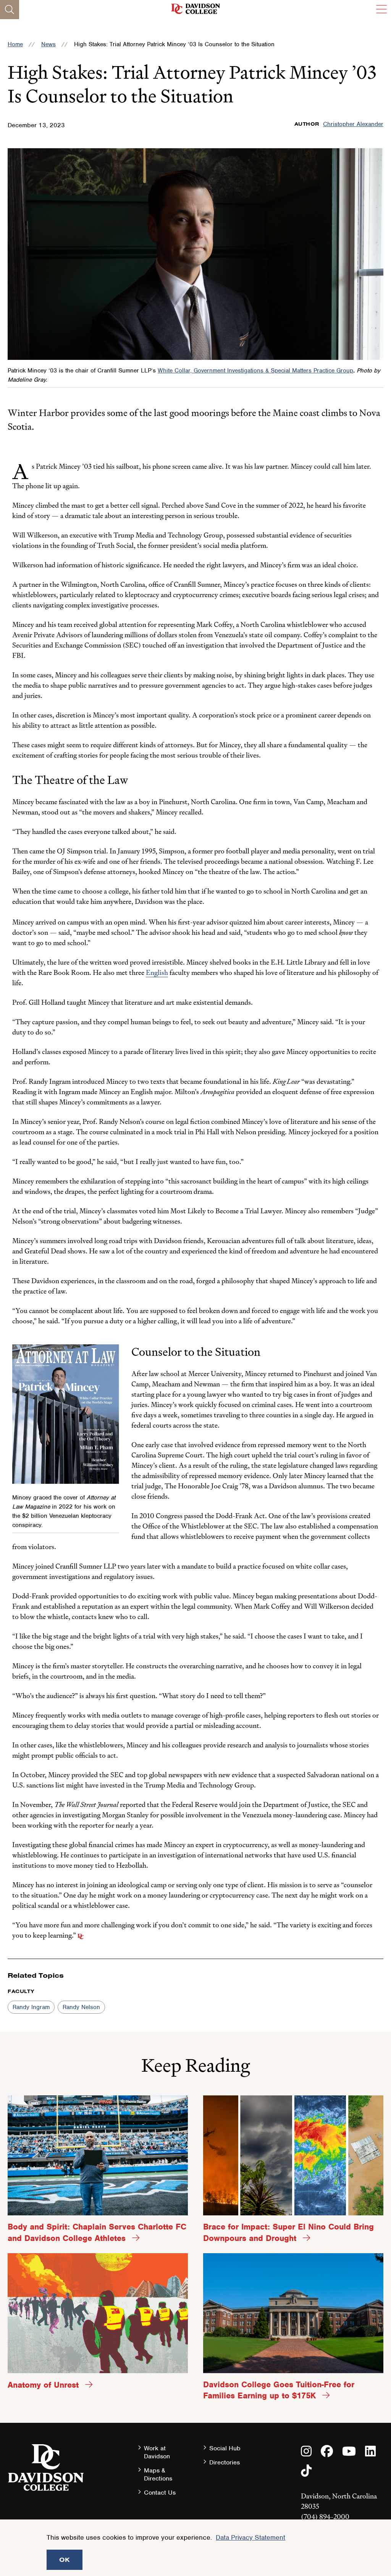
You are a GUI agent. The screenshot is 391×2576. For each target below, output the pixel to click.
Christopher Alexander (353, 124)
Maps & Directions (158, 2474)
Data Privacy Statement (250, 2537)
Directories (225, 2462)
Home (15, 44)
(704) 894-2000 (325, 2517)
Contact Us (160, 2493)
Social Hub (225, 2448)
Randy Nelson (81, 2007)
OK (65, 2560)
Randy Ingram (31, 2007)
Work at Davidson (157, 2452)
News (48, 44)
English (157, 972)
